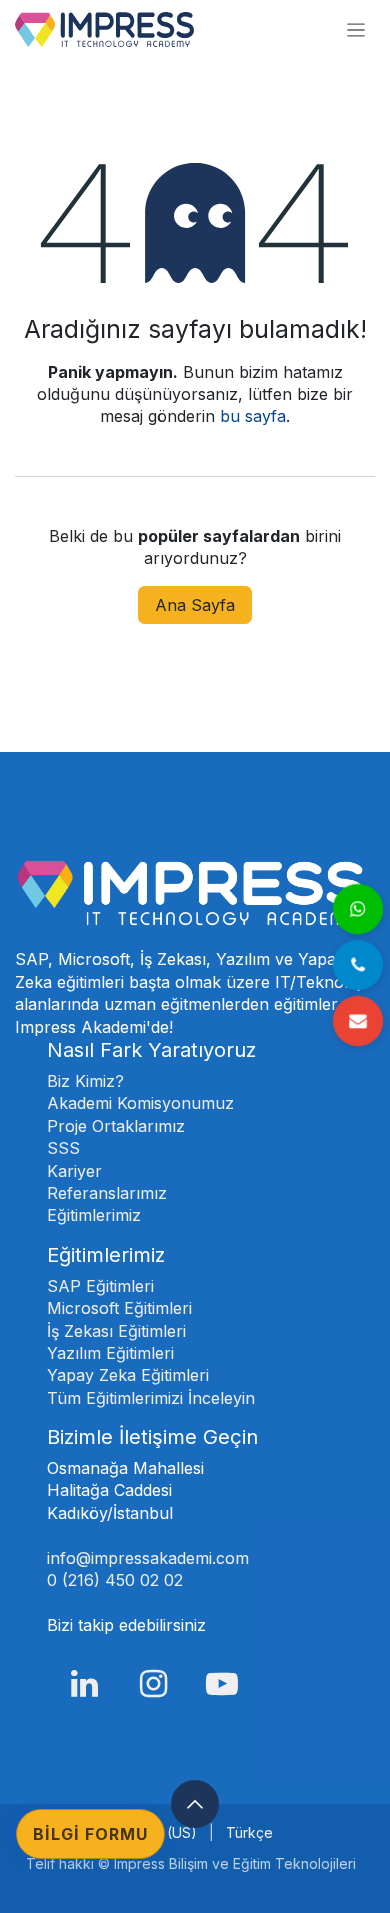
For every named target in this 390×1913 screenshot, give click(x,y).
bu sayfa (253, 416)
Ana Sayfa (195, 605)
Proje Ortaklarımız (116, 1126)
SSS (63, 1148)
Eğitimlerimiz (94, 1215)
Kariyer (74, 1171)
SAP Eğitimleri (100, 1286)
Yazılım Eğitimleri (110, 1353)
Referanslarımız (107, 1193)
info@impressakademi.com (148, 1558)
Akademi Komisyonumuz (140, 1103)
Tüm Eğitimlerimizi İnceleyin (151, 1398)
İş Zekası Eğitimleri (116, 1331)
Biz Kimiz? (85, 1081)
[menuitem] (249, 1833)
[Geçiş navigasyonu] (356, 29)
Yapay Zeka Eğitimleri (128, 1375)
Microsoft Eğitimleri (119, 1308)
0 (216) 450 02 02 (117, 1580)
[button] (195, 1804)
